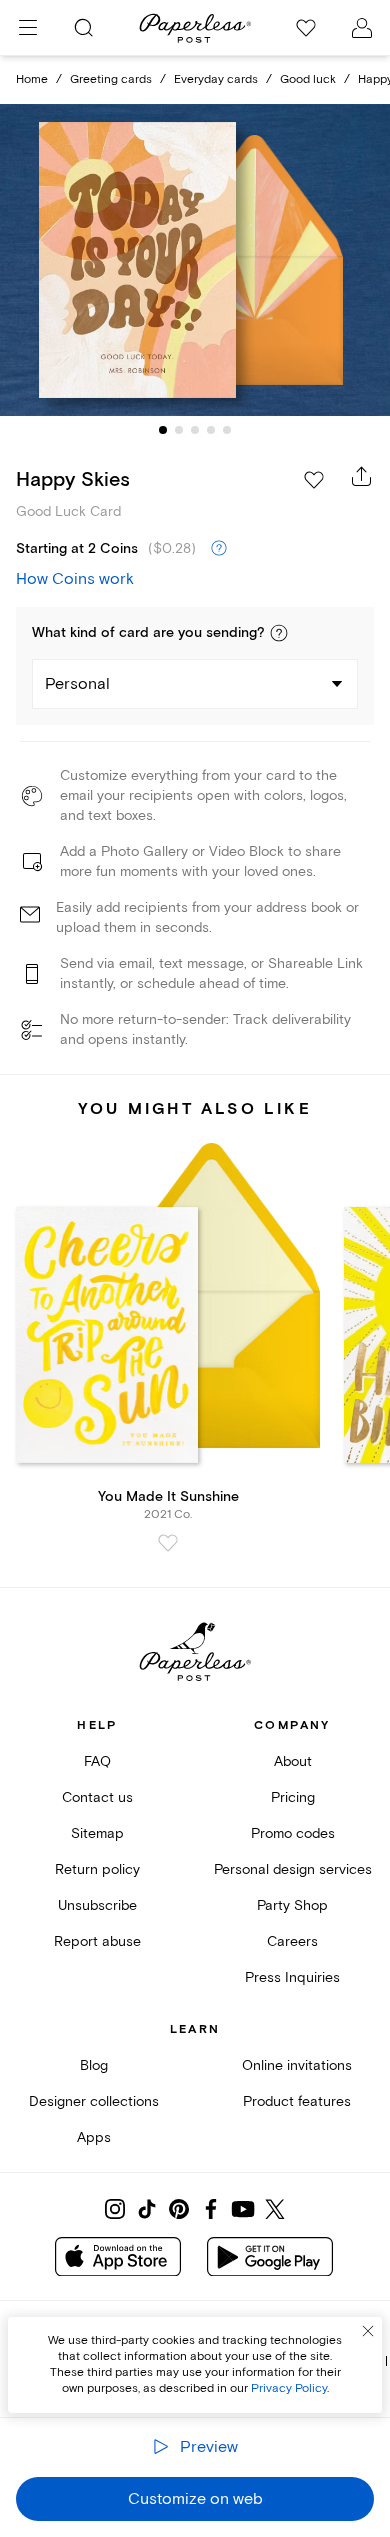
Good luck (308, 79)
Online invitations (297, 2065)
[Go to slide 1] (163, 430)
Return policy (97, 1869)
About (293, 1761)
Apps (94, 2137)
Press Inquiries (292, 1977)
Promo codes (293, 1833)
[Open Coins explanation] (219, 549)
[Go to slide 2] (179, 430)
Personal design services (293, 1869)
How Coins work (75, 579)
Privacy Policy (289, 2388)
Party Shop (292, 1905)
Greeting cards (111, 79)
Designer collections (94, 2101)
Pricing (293, 1797)
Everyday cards (216, 79)
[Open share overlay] (362, 476)
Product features (297, 2101)
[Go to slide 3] (195, 430)
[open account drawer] (362, 28)
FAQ (97, 1761)
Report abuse (97, 1941)
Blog (94, 2065)
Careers (292, 1941)
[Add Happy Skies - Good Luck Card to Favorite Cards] (314, 480)
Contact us (97, 1797)
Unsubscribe (97, 1905)
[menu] (28, 28)
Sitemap (97, 1833)
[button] (279, 633)
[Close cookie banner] (368, 2331)
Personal (77, 684)
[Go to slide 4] (211, 430)
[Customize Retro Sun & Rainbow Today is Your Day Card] (195, 260)
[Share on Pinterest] (179, 2209)
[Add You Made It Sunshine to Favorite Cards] (168, 1543)
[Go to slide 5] (227, 430)
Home (32, 79)
